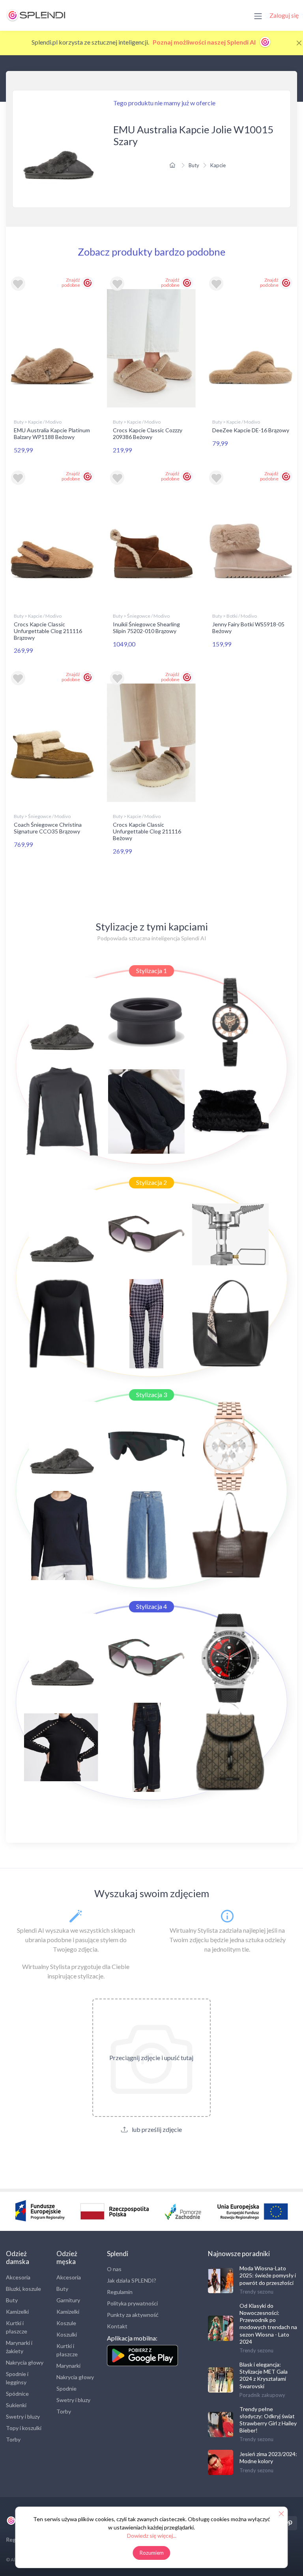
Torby (13, 2439)
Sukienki (16, 2405)
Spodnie (66, 2388)
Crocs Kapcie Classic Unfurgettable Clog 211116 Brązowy (48, 631)
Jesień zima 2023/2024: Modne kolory (268, 2457)
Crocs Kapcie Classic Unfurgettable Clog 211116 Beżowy (147, 831)
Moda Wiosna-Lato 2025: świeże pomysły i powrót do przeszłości (268, 2275)
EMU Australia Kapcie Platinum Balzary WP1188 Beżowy (52, 433)
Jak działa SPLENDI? (132, 2280)
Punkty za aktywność (133, 2315)
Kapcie (218, 165)
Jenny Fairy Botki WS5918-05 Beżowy (248, 628)
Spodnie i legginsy (17, 2378)
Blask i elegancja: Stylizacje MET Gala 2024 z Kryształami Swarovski (264, 2375)
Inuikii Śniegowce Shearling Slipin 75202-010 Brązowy (146, 628)
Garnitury (68, 2300)
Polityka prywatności (132, 2303)
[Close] (299, 43)
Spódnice (17, 2394)
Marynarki (68, 2366)
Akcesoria (18, 2277)
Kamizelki (17, 2312)
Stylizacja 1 (151, 970)
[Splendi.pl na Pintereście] (290, 2523)
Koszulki (67, 2334)
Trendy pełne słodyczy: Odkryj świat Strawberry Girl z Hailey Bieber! (268, 2420)
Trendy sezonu (256, 2292)
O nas (114, 2269)
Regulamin (120, 2292)
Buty (194, 165)
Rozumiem (152, 2553)
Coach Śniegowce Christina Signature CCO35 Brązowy (48, 828)
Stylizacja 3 (151, 1394)
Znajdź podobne (71, 282)
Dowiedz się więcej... (152, 2536)
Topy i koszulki (24, 2428)
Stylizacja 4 (151, 1606)
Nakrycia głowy (25, 2362)
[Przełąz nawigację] (258, 15)
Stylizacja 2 (151, 1182)
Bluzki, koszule (23, 2289)
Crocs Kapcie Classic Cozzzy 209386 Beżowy (148, 433)
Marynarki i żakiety (19, 2347)
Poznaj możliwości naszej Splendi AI (205, 42)
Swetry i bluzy (23, 2416)
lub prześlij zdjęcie (156, 2129)
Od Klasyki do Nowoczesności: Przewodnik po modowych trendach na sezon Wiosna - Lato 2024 (268, 2324)
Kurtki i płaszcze (17, 2327)
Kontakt (117, 2326)
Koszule (66, 2323)
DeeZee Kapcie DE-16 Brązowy (251, 430)
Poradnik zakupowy (262, 2395)
